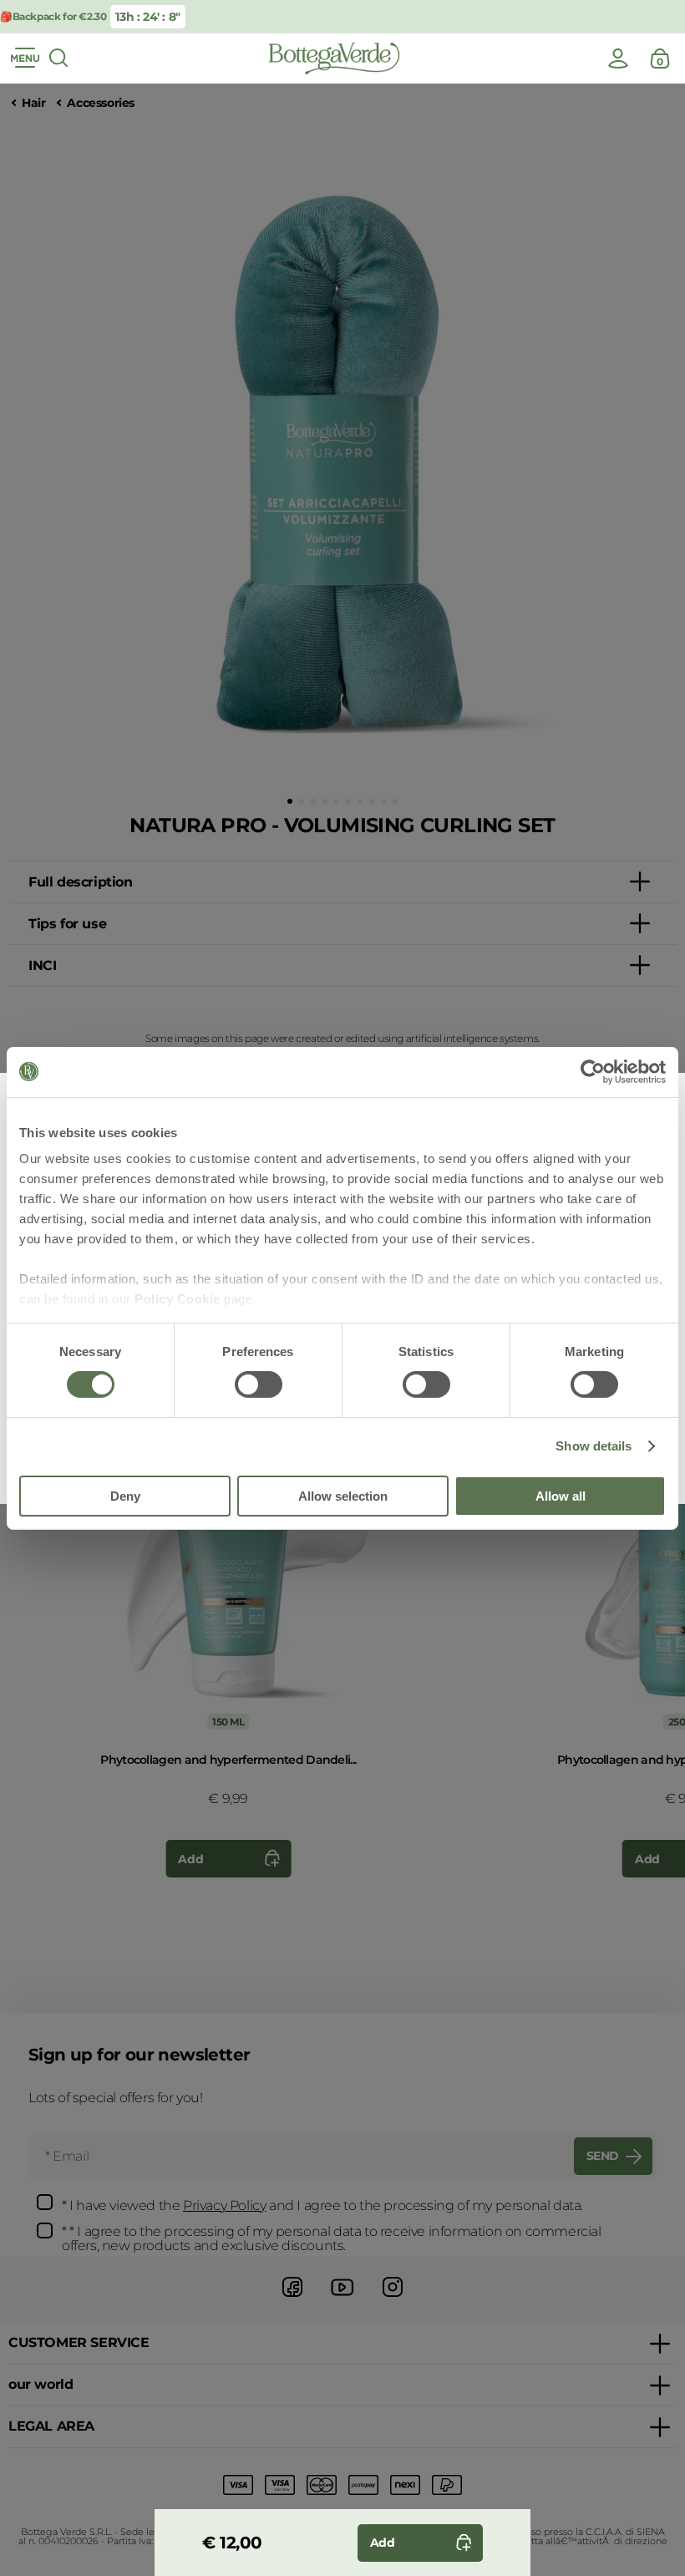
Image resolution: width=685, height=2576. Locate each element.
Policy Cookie (178, 1299)
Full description (81, 882)
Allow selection (343, 1496)
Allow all (561, 1496)
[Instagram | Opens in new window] (393, 2299)
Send (603, 2156)
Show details (594, 1446)
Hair (33, 103)
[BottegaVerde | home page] (334, 58)
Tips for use (67, 924)
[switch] (259, 1385)
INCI (42, 965)
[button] (290, 801)
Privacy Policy (224, 2205)
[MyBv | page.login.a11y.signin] (618, 58)
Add (190, 1859)
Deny (125, 1496)
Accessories (101, 103)
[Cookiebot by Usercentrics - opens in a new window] (593, 1071)
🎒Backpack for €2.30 (53, 16)
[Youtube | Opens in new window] (342, 2299)
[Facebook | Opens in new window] (292, 2299)
